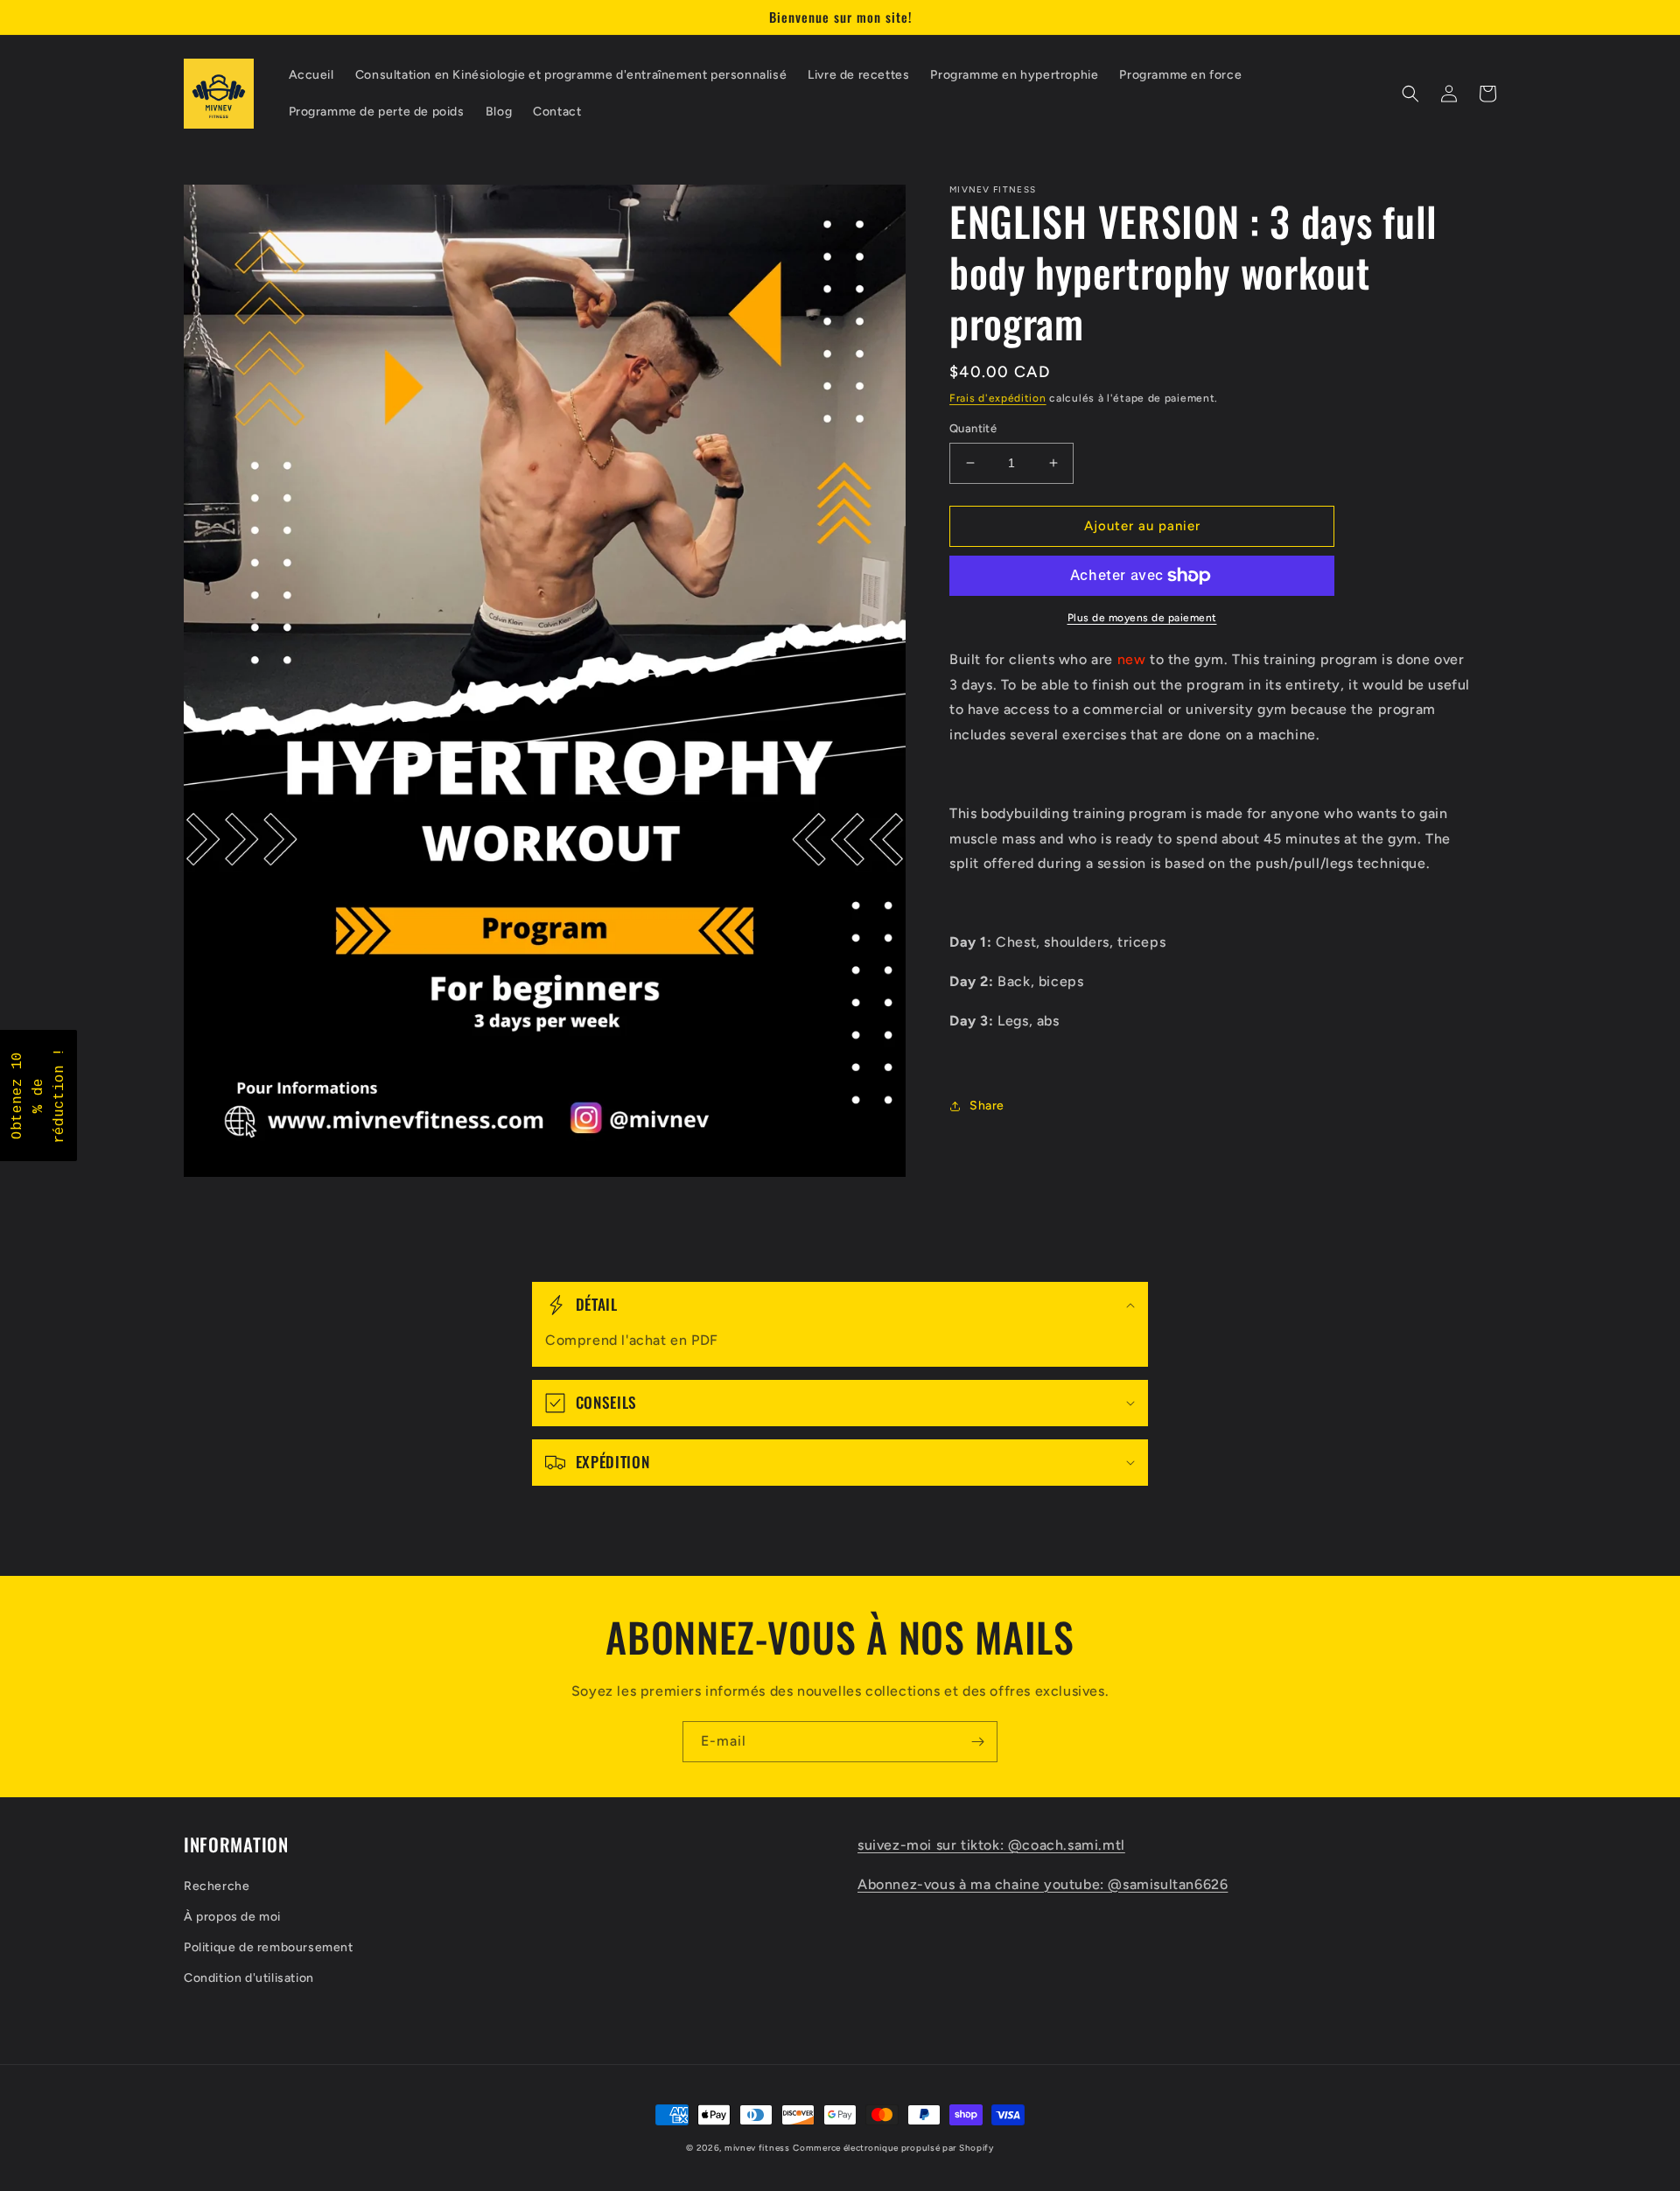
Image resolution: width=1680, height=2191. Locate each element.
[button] (1410, 94)
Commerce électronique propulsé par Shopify (893, 2148)
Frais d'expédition (998, 398)
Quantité (973, 428)
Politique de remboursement (269, 1947)
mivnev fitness (757, 2148)
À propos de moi (232, 1917)
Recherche (217, 1886)
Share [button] (987, 1106)
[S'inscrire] (977, 1742)
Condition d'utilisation (249, 1978)
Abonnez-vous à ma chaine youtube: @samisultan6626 (1043, 1884)
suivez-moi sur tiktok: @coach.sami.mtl (991, 1845)
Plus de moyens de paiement (1142, 618)
